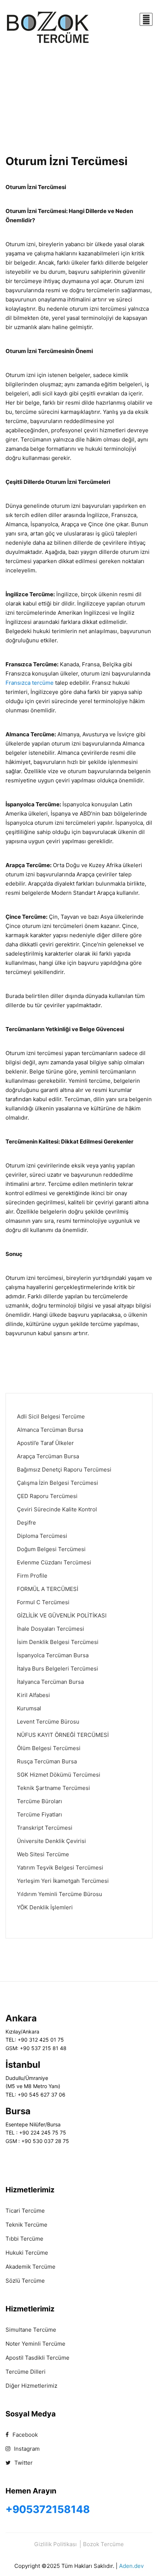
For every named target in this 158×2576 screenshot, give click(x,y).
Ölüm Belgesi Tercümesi (49, 1748)
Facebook (24, 2435)
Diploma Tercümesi (42, 1536)
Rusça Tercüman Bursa (47, 1761)
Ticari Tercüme (25, 2211)
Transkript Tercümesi (45, 1828)
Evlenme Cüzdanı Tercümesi (54, 1562)
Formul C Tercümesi (43, 1602)
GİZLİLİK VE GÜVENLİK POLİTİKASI (62, 1615)
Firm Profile (32, 1576)
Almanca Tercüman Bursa (50, 1430)
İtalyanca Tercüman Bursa (50, 1682)
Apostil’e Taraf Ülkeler (45, 1443)
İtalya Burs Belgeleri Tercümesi (58, 1669)
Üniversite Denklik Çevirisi (51, 1841)
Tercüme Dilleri (26, 2372)
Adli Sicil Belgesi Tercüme (51, 1416)
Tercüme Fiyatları (39, 1814)
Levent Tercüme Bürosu (48, 1722)
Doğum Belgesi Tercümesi (51, 1549)
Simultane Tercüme (31, 2330)
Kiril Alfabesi (33, 1695)
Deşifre (26, 1523)
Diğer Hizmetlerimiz (31, 2386)
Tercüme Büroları (39, 1801)
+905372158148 (48, 2509)
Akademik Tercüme (30, 2267)
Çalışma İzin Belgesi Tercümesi (58, 1483)
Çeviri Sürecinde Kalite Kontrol (57, 1509)
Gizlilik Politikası (55, 2544)
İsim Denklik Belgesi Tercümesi (58, 1642)
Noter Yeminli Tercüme (35, 2344)
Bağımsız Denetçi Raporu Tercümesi (64, 1469)
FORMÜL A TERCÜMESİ (48, 1589)
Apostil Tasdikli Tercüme (37, 2358)
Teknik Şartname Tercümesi (53, 1788)
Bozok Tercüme (103, 2544)
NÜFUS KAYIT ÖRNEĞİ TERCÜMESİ (63, 1735)
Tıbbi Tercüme (24, 2239)
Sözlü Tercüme (25, 2281)
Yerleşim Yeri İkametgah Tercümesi (63, 1881)
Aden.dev (131, 2566)
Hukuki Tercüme (27, 2253)
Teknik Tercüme (26, 2225)
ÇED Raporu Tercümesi (47, 1496)
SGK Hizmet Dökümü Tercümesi (59, 1775)
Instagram (26, 2449)
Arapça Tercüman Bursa (48, 1456)
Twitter (23, 2463)
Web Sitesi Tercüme (43, 1854)
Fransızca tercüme (30, 683)
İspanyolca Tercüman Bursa (53, 1655)
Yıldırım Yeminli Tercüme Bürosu (60, 1894)
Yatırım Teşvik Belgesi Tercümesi (60, 1868)
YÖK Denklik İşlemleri (45, 1907)
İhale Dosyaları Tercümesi (51, 1629)
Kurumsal (29, 1708)
